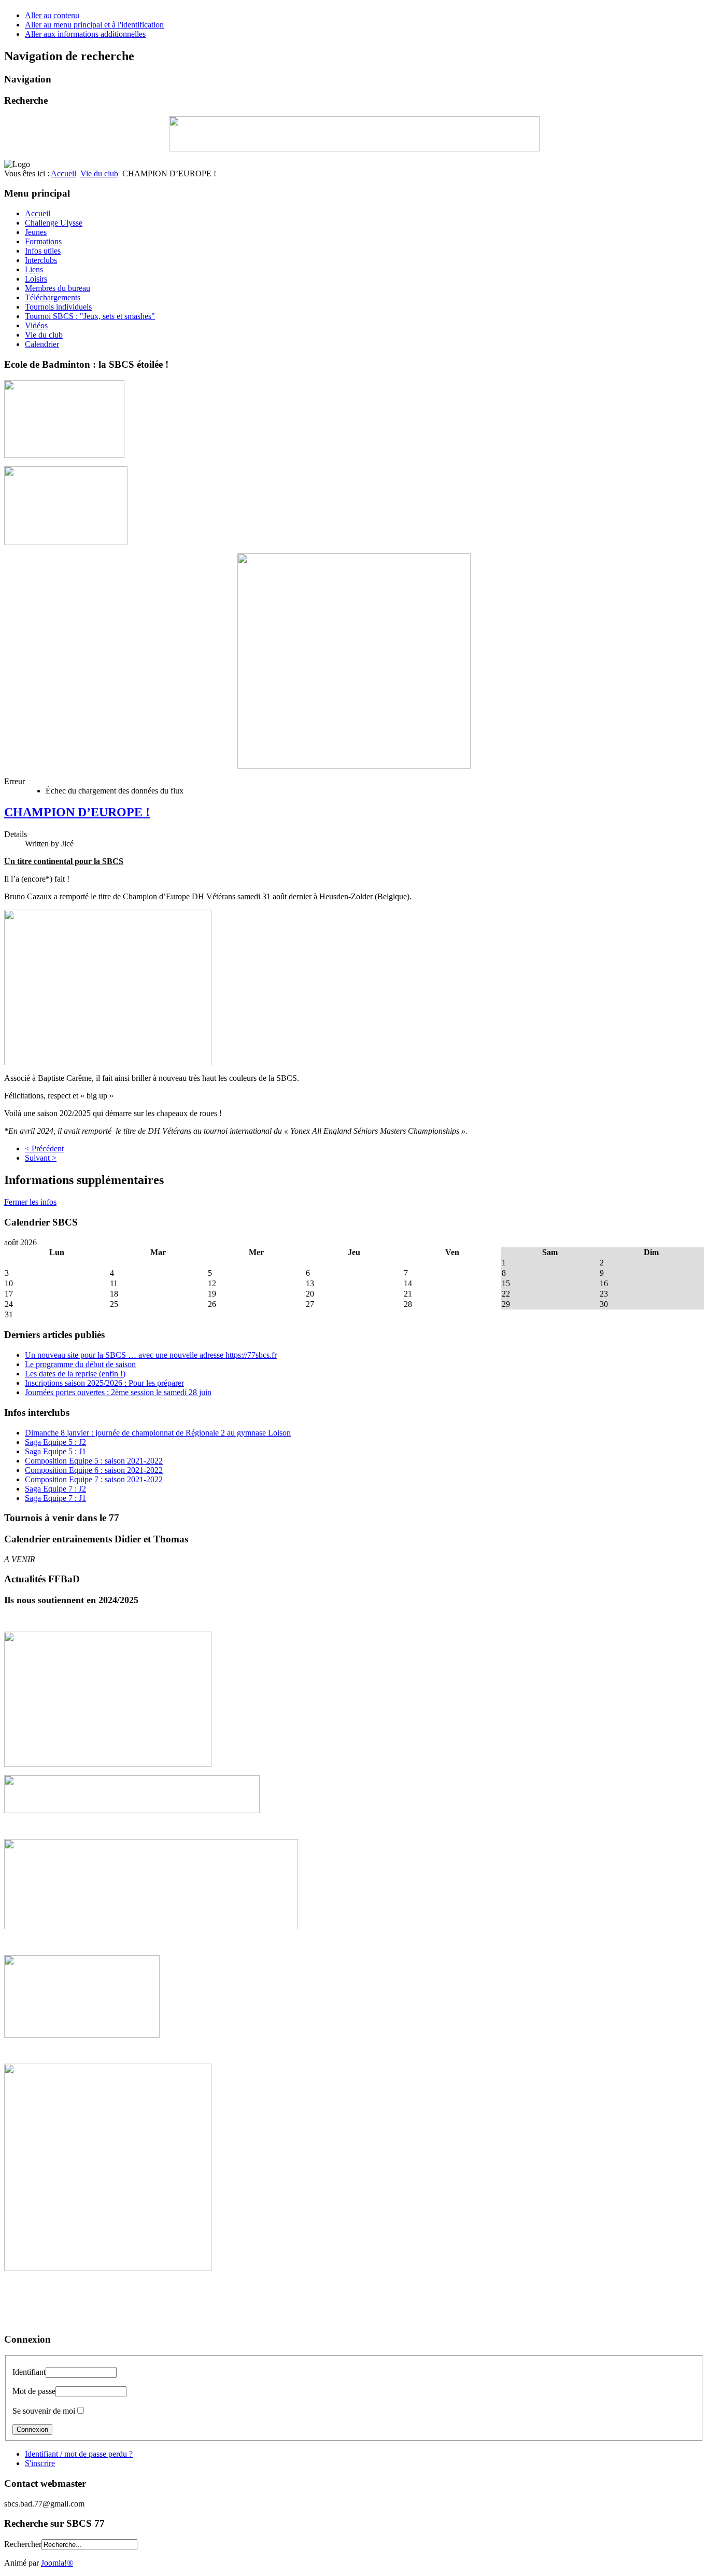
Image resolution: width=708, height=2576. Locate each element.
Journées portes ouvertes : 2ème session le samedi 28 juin (118, 1392)
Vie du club (99, 173)
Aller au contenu (52, 15)
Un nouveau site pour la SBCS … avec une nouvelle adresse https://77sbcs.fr (151, 1355)
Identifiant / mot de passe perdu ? (79, 2454)
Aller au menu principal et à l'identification (94, 25)
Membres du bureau (58, 288)
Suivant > (41, 1158)
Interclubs (41, 260)
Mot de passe (34, 2391)
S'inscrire (40, 2463)
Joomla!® (57, 2563)
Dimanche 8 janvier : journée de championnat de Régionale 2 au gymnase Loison (158, 1433)
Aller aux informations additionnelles (85, 34)
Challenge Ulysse (54, 223)
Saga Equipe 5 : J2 (55, 1442)
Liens (34, 269)
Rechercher (23, 2544)
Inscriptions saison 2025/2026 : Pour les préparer (104, 1383)
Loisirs (36, 279)
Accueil (63, 173)
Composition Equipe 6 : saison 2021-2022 (94, 1470)
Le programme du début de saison (80, 1364)
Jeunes (36, 232)
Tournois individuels (58, 307)
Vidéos (36, 325)
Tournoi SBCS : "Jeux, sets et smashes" (90, 316)
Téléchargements (53, 297)
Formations (43, 241)
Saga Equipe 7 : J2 (55, 1489)
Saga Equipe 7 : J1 (55, 1498)
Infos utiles (43, 251)
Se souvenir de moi (44, 2411)
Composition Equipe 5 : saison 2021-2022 (94, 1461)
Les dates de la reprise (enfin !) (75, 1374)
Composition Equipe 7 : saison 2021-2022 (94, 1479)
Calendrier (42, 344)
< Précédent (44, 1148)
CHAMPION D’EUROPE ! (77, 812)
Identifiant (29, 2372)
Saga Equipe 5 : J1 (55, 1451)
